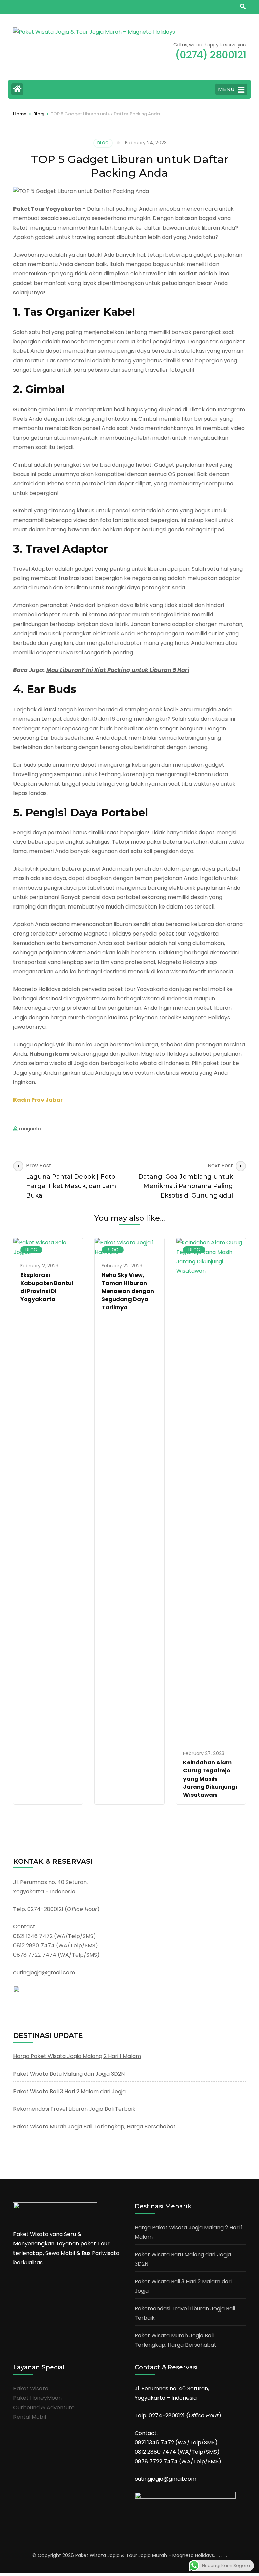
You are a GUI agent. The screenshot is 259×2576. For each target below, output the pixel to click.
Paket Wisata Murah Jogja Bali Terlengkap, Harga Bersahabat (94, 2126)
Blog (103, 143)
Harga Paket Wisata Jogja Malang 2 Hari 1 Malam (77, 2056)
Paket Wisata (31, 2388)
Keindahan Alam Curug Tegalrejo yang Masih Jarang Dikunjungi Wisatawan (210, 1779)
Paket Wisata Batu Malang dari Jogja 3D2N (69, 2074)
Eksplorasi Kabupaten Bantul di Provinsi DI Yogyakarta (47, 1287)
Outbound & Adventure (44, 2407)
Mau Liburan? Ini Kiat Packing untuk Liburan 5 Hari (118, 670)
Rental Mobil (30, 2417)
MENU (226, 89)
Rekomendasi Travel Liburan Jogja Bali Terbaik (74, 2109)
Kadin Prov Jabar (38, 1100)
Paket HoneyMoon (37, 2398)
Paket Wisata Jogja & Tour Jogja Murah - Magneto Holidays (145, 2555)
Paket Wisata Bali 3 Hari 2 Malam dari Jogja (69, 2091)
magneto (30, 1129)
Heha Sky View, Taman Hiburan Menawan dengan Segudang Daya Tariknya (128, 1291)
